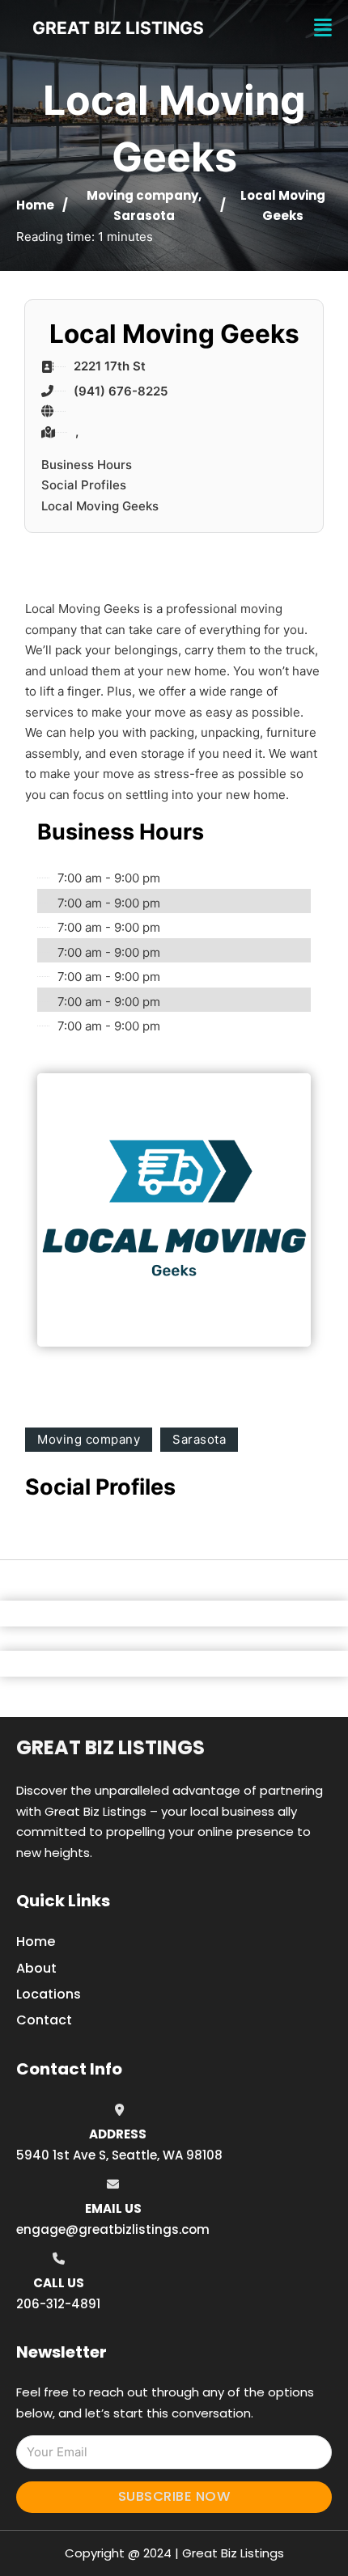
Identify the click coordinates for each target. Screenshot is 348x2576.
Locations (49, 1994)
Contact (44, 2020)
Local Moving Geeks (100, 506)
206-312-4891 (58, 2304)
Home (35, 205)
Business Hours (87, 465)
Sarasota (144, 216)
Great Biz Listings (110, 1747)
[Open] (323, 28)
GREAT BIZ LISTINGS (118, 28)
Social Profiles (84, 485)
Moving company (142, 195)
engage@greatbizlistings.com (113, 2229)
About (36, 1968)
